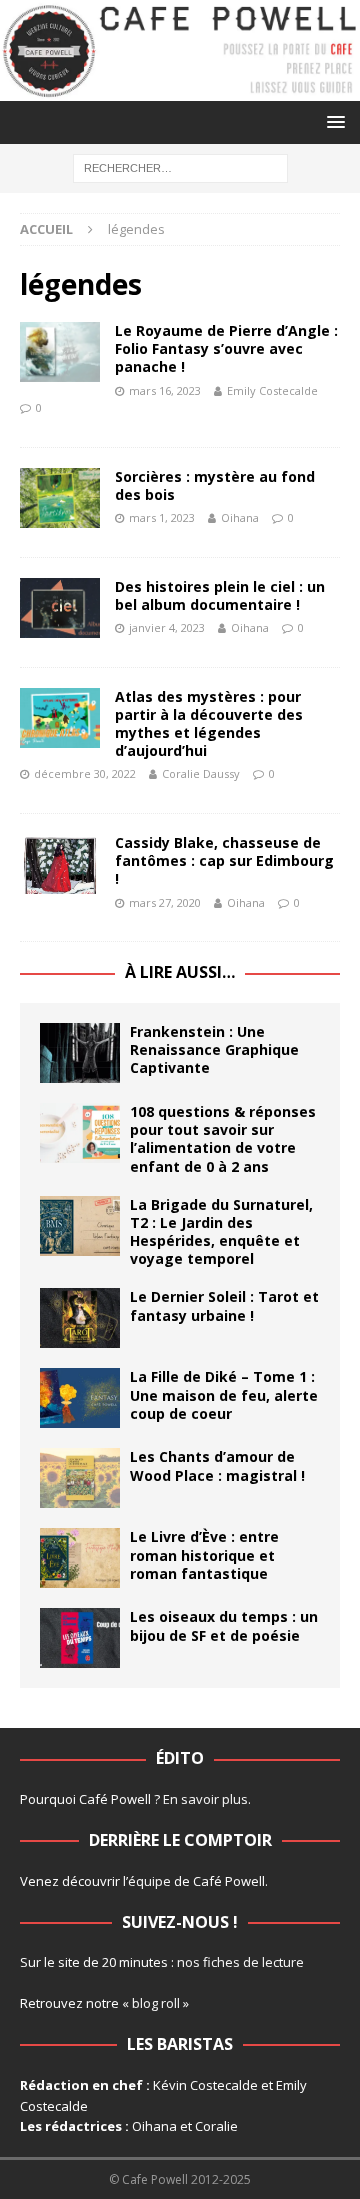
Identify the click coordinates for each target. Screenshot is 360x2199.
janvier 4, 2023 (167, 627)
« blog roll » (155, 2003)
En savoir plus (205, 1799)
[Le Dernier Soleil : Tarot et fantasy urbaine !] (80, 1318)
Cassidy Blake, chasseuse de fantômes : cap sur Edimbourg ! (224, 860)
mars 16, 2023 (165, 390)
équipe (149, 1881)
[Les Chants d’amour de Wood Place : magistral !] (80, 1478)
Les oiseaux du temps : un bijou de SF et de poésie (224, 1625)
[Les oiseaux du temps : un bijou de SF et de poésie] (80, 1638)
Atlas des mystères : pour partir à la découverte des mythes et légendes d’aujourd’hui (209, 724)
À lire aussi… (180, 972)
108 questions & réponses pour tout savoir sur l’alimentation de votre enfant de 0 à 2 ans (223, 1139)
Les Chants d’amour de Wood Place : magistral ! (217, 1465)
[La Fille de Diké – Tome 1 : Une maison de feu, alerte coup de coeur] (80, 1398)
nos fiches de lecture (240, 1962)
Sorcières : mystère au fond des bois (215, 485)
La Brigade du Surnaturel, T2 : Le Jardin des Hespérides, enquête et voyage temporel (221, 1232)
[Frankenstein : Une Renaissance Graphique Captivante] (80, 1053)
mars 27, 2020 (165, 902)
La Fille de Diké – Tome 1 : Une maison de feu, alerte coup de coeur (224, 1394)
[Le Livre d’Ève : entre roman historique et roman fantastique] (80, 1558)
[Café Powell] (180, 88)
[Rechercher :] (180, 166)
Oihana (240, 517)
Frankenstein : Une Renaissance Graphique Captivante (214, 1049)
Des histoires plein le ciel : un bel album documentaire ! (220, 595)
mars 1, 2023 (162, 517)
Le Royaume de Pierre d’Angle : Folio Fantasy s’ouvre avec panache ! (226, 348)
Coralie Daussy (201, 773)
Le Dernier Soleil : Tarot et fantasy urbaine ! (224, 1305)
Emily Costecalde (272, 390)
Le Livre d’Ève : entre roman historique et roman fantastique (204, 1554)
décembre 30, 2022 (85, 773)
